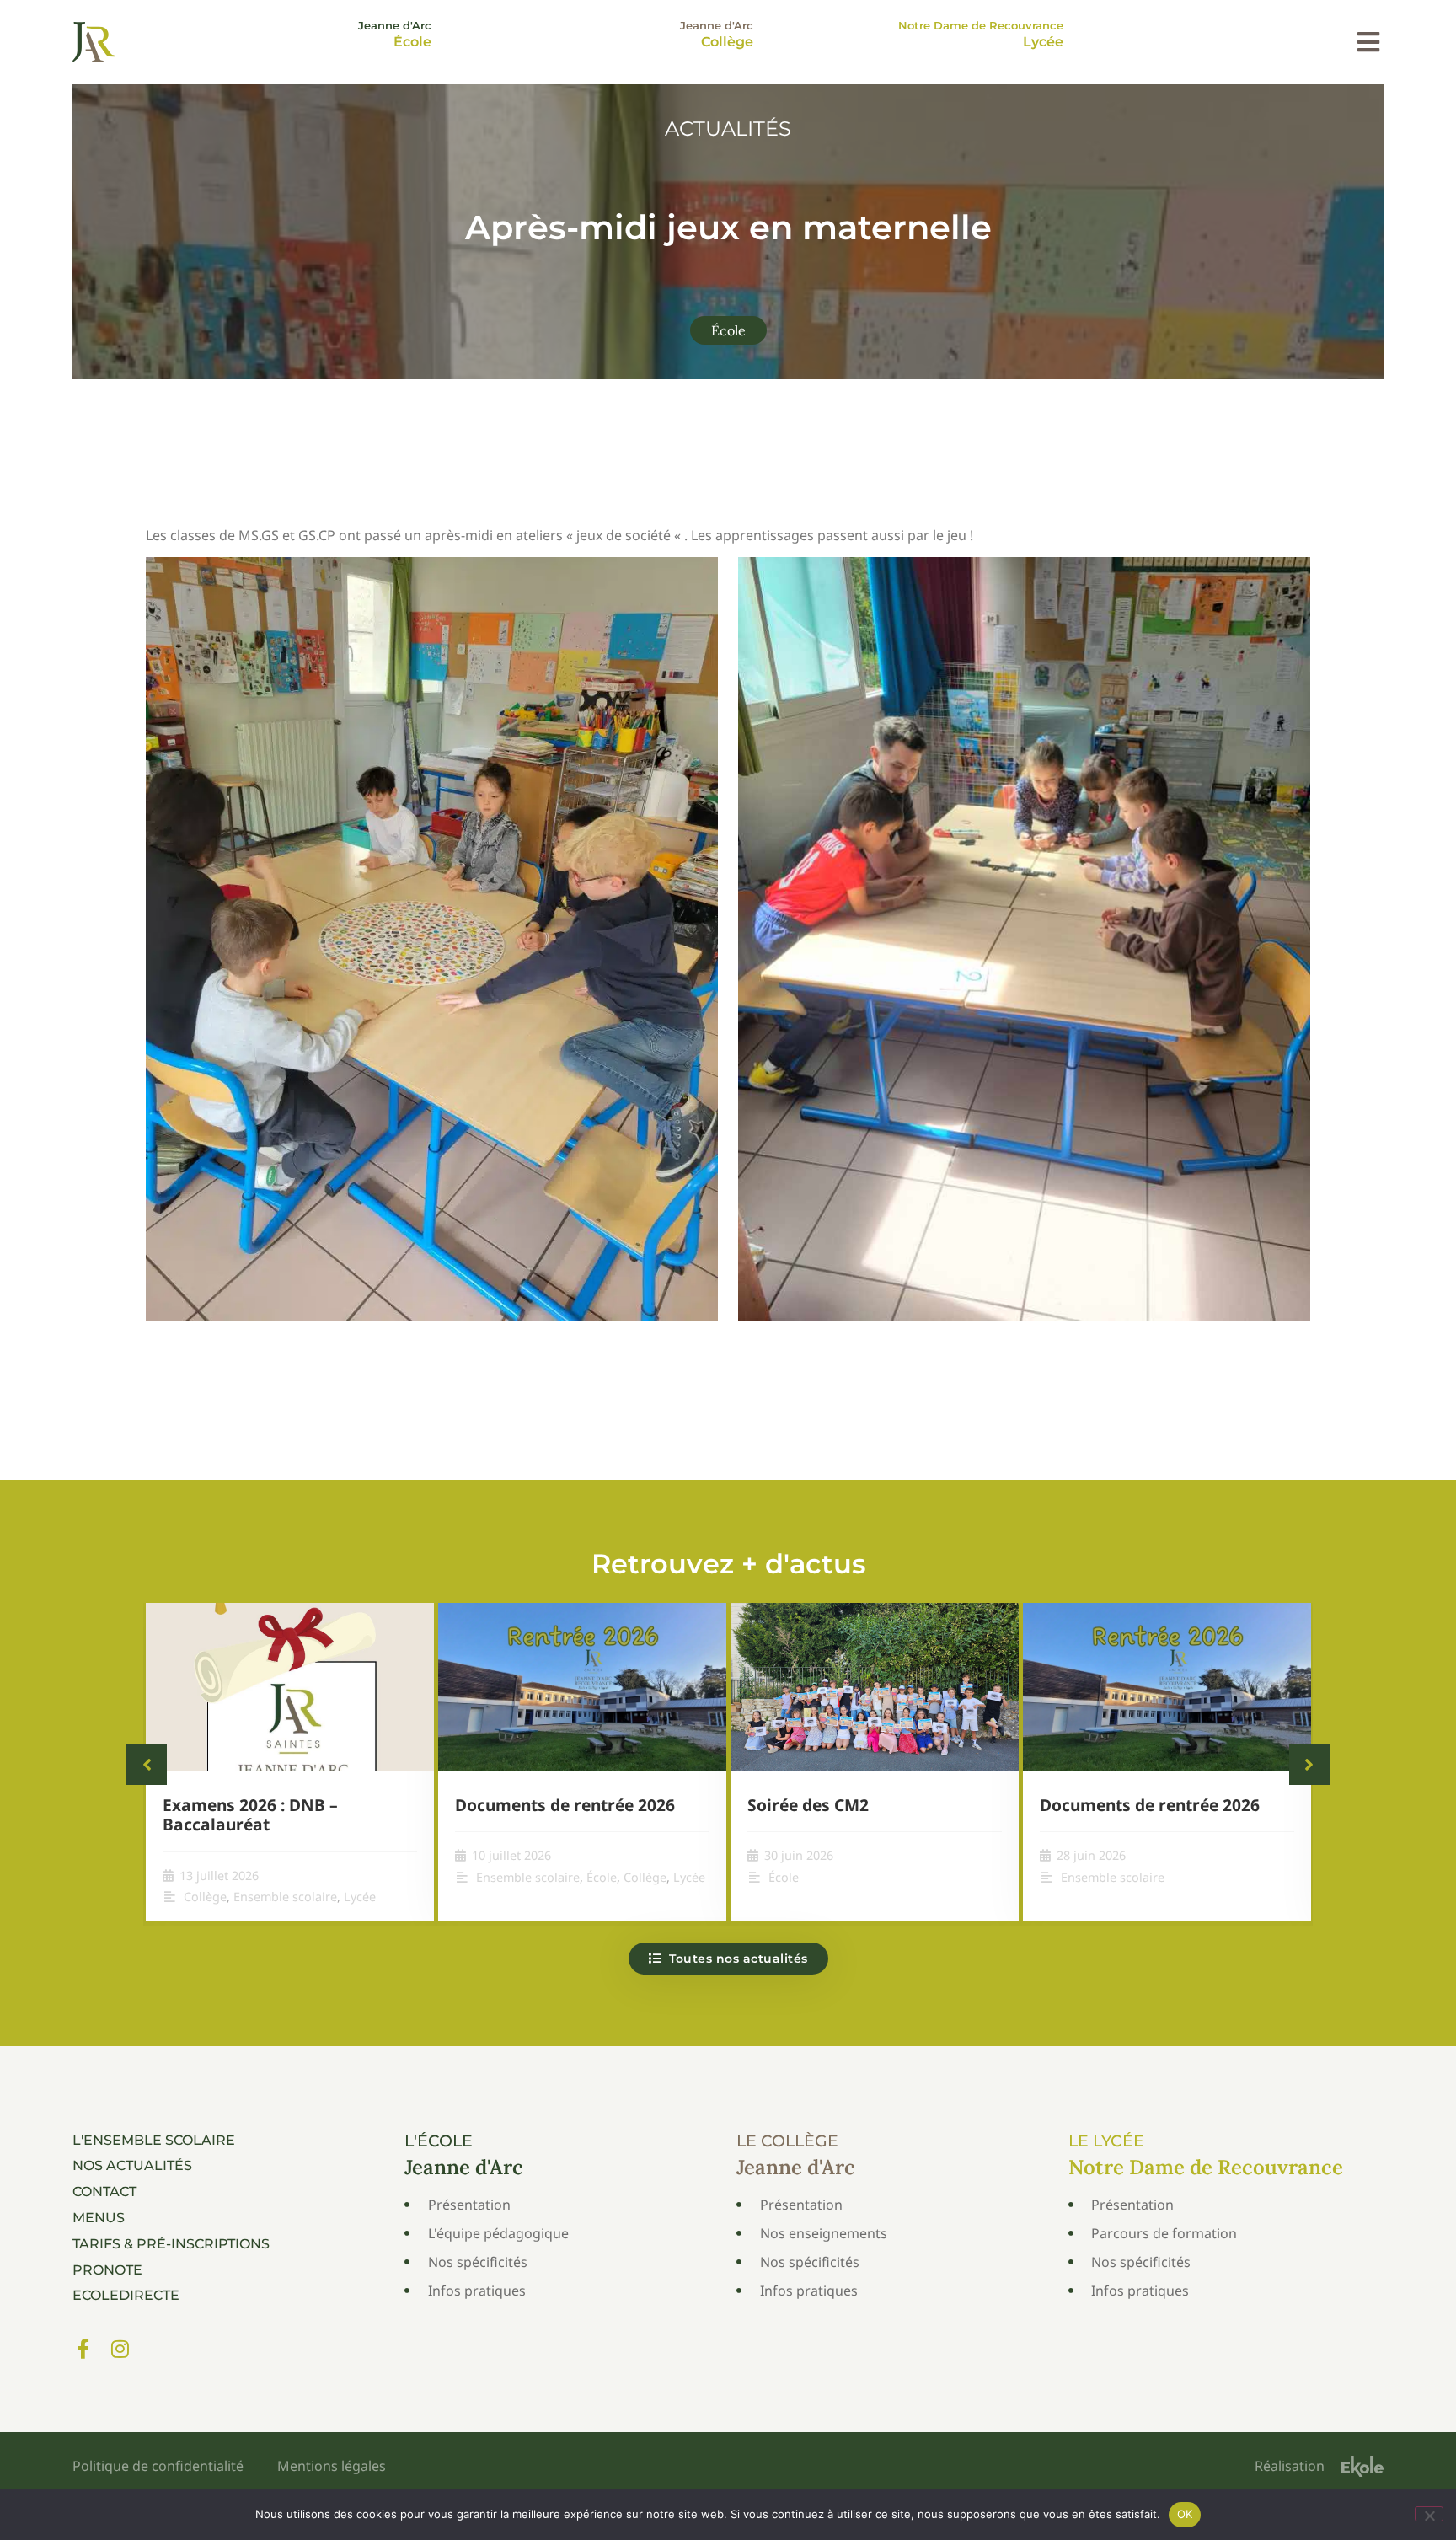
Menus (99, 2218)
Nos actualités (132, 2165)
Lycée (360, 1897)
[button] (1368, 42)
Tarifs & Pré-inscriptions (171, 2244)
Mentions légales (332, 2466)
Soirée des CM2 (808, 1805)
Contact (104, 2192)
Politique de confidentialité (158, 2466)
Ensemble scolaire (285, 1897)
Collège (205, 1897)
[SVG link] (94, 42)
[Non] (1429, 2514)
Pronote (107, 2270)
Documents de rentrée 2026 (565, 1805)
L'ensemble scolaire (154, 2140)
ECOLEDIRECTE (126, 2295)
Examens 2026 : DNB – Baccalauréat (250, 1814)
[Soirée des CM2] (875, 1687)
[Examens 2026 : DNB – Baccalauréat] (290, 1687)
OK (1185, 2514)
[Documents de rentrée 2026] (582, 1687)
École (728, 330)
